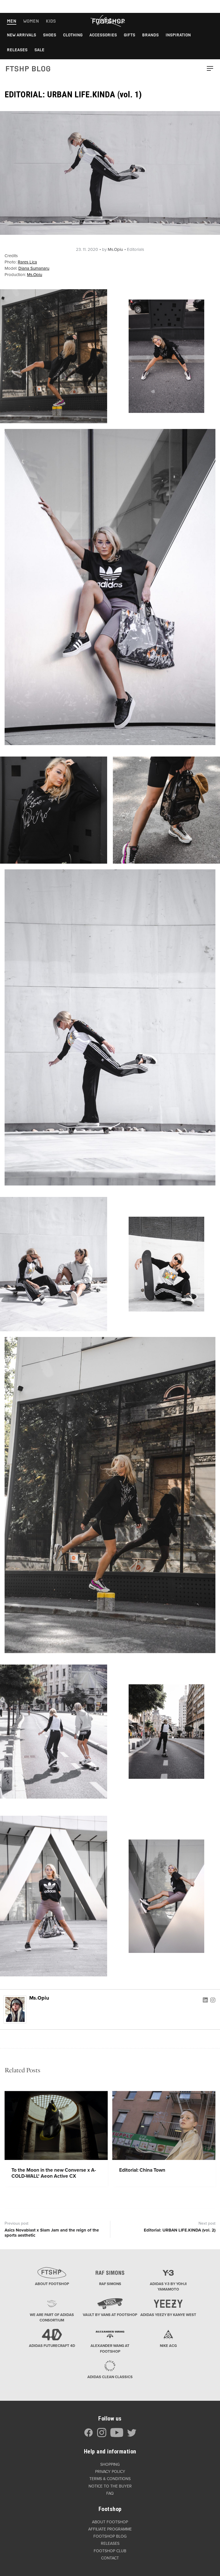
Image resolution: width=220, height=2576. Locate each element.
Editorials (135, 249)
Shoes (50, 35)
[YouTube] (117, 2436)
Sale (39, 50)
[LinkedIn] (205, 2000)
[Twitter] (132, 2436)
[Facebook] (89, 2436)
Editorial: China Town (142, 2170)
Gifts (129, 35)
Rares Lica (27, 262)
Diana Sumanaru (34, 268)
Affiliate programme (110, 2529)
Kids (51, 21)
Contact (110, 2558)
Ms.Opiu (115, 249)
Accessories (103, 35)
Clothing (73, 35)
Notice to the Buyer (110, 2486)
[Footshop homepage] (108, 21)
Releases (17, 50)
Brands (150, 35)
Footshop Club (110, 2551)
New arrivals (21, 35)
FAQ (110, 2493)
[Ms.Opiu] (15, 2009)
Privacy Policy (110, 2472)
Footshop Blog (110, 2536)
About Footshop (110, 2522)
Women (31, 21)
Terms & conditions (110, 2479)
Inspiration (178, 35)
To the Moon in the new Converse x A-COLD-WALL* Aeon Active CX (54, 2173)
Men (12, 21)
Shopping (110, 2464)
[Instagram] (213, 2000)
